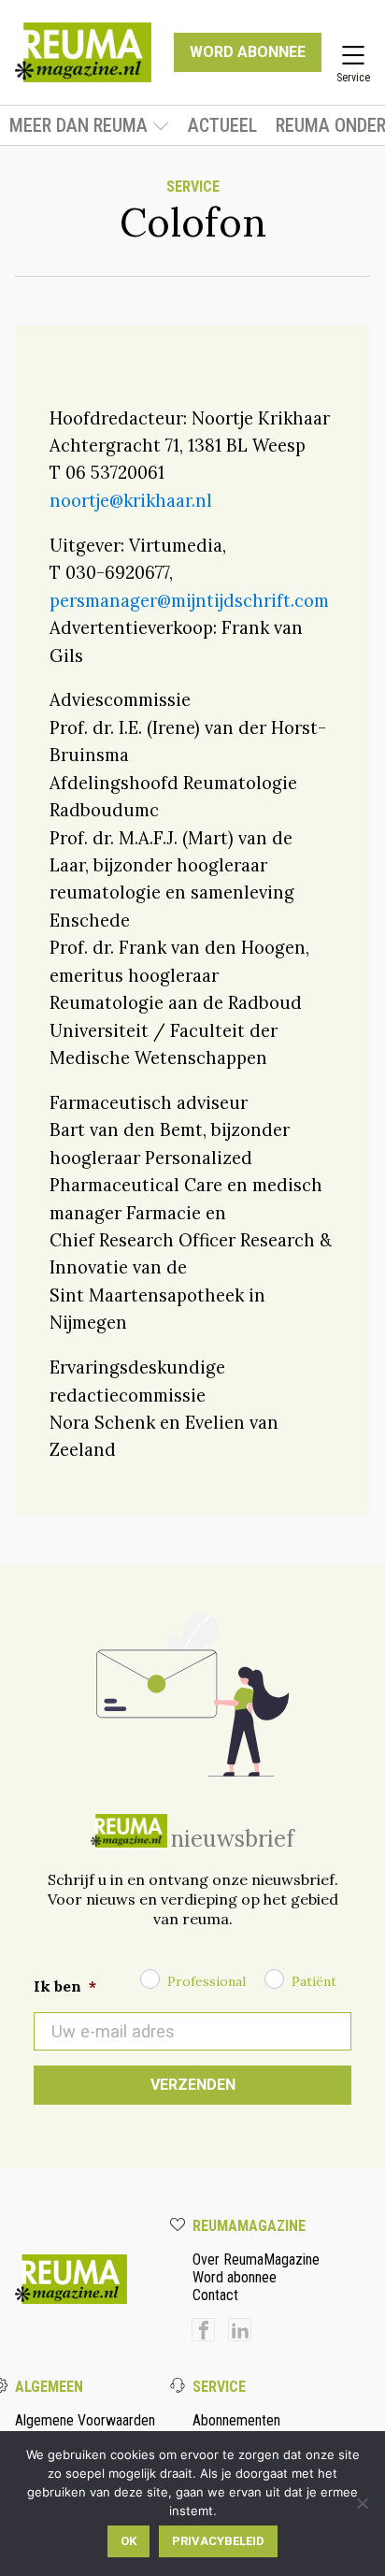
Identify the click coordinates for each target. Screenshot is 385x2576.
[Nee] (362, 2503)
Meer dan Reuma (78, 125)
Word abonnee (235, 2277)
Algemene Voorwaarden (85, 2420)
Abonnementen (236, 2420)
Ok (128, 2541)
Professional (207, 1981)
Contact (215, 2295)
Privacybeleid (218, 2541)
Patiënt (314, 1981)
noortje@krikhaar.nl (131, 500)
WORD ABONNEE (248, 52)
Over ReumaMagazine (256, 2259)
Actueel (222, 125)
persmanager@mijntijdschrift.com (189, 600)
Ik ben (65, 1986)
